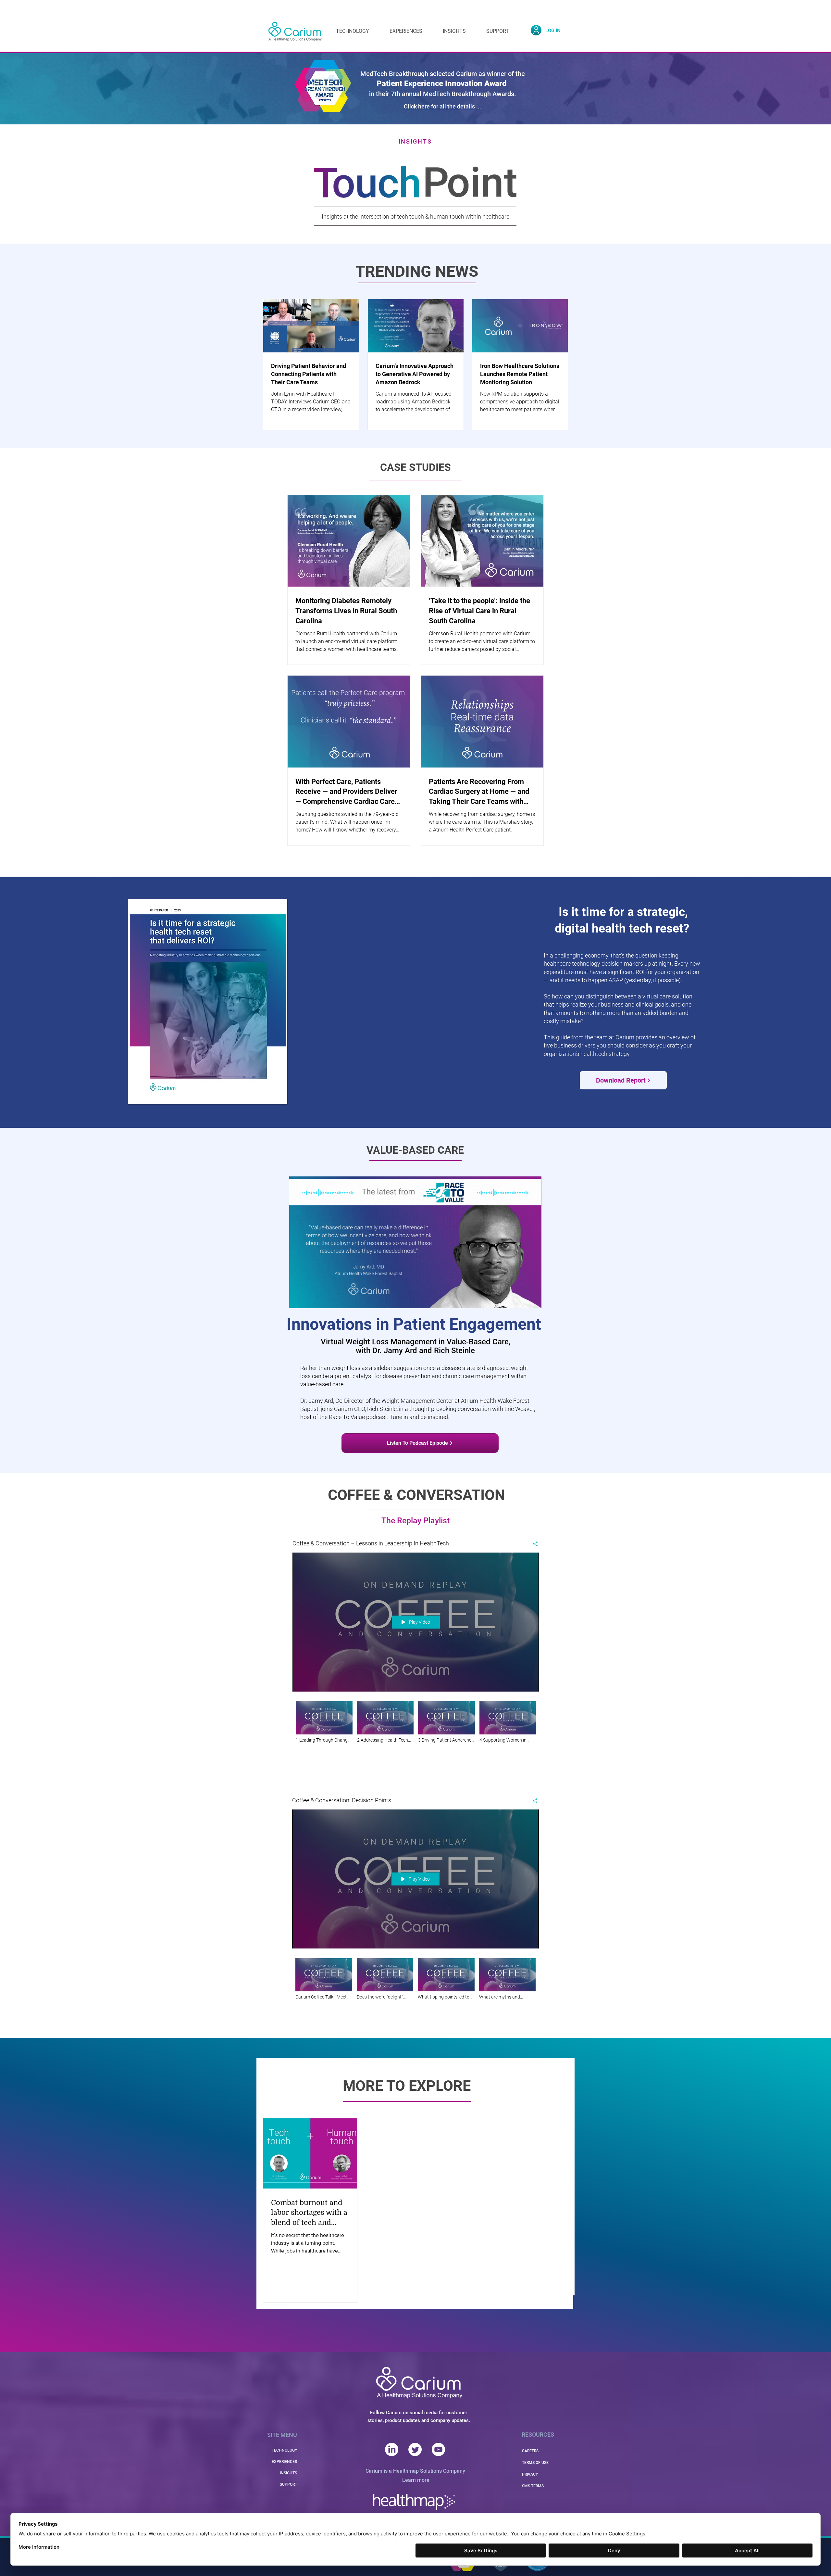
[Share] (533, 1544)
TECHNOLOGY (284, 2450)
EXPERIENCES (284, 2462)
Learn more (416, 2480)
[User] (536, 30)
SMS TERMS (533, 2486)
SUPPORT (288, 2484)
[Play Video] (324, 1722)
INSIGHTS (288, 2473)
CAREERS (530, 2451)
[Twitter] (415, 2449)
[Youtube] (438, 2449)
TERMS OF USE (535, 2463)
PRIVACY (530, 2474)
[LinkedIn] (392, 2449)
